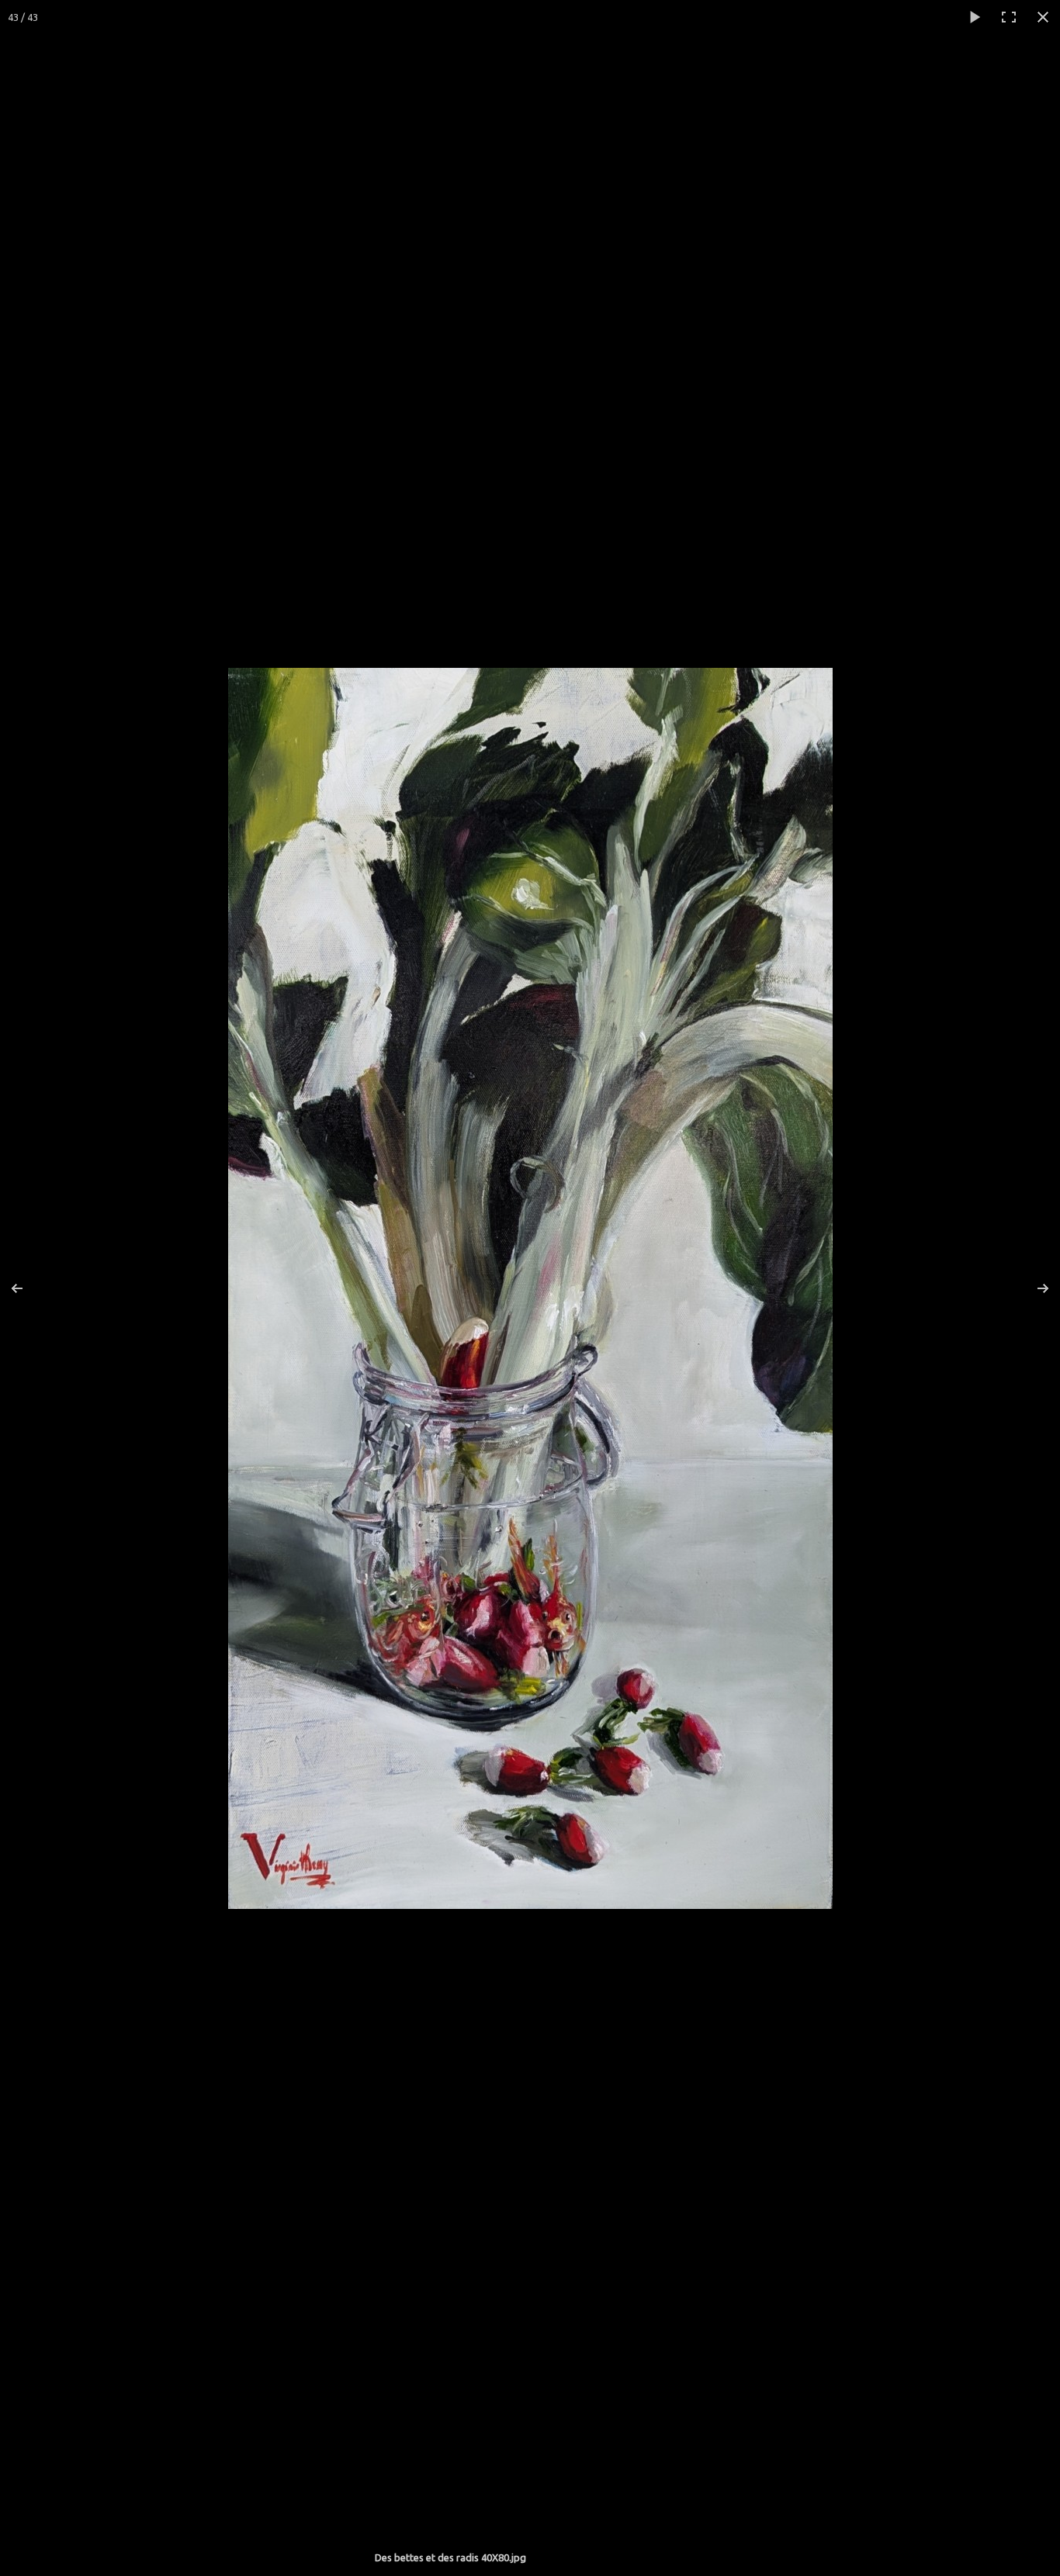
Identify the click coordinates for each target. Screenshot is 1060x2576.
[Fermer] (1043, 17)
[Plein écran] (1009, 17)
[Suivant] (1033, 1288)
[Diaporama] (975, 17)
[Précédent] (27, 1288)
